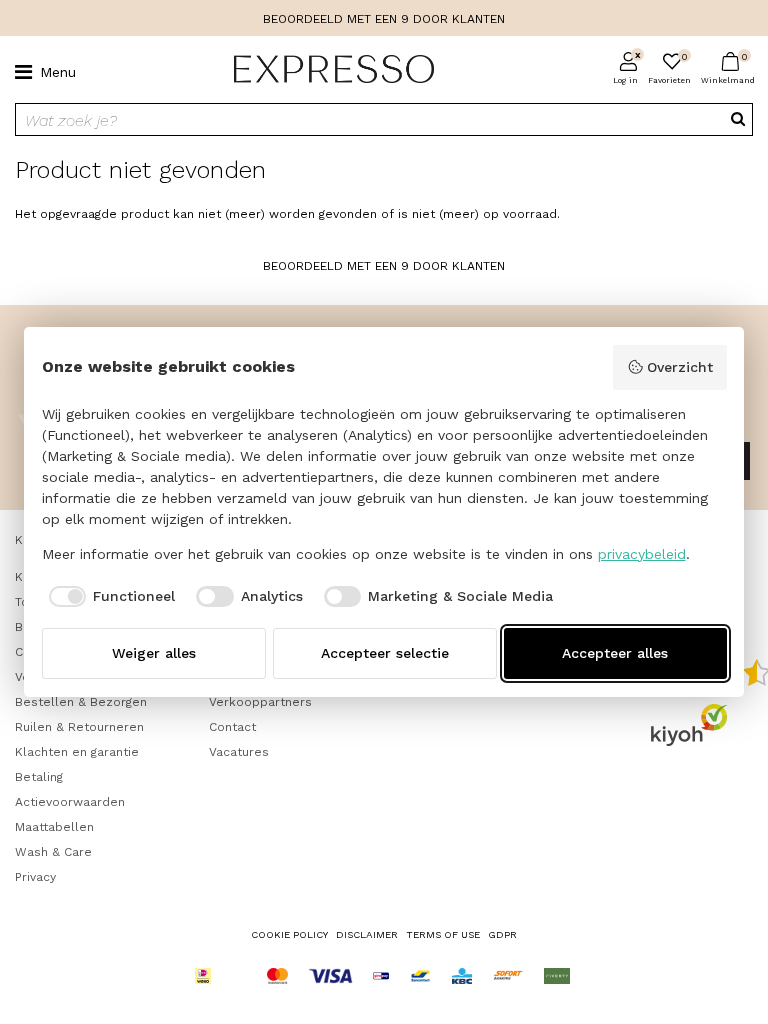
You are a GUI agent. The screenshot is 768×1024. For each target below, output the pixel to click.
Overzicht (680, 367)
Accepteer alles (615, 653)
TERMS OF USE (443, 934)
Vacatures (239, 752)
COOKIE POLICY (289, 934)
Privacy (35, 877)
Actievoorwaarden (70, 802)
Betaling (39, 777)
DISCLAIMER (367, 934)
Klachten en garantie (77, 752)
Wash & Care (53, 852)
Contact (232, 727)
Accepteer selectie (385, 653)
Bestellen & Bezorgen (81, 702)
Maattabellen (54, 827)
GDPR (502, 934)
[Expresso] (326, 70)
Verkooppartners (260, 702)
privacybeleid (642, 554)
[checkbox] (109, 597)
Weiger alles (154, 653)
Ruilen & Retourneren (79, 727)
